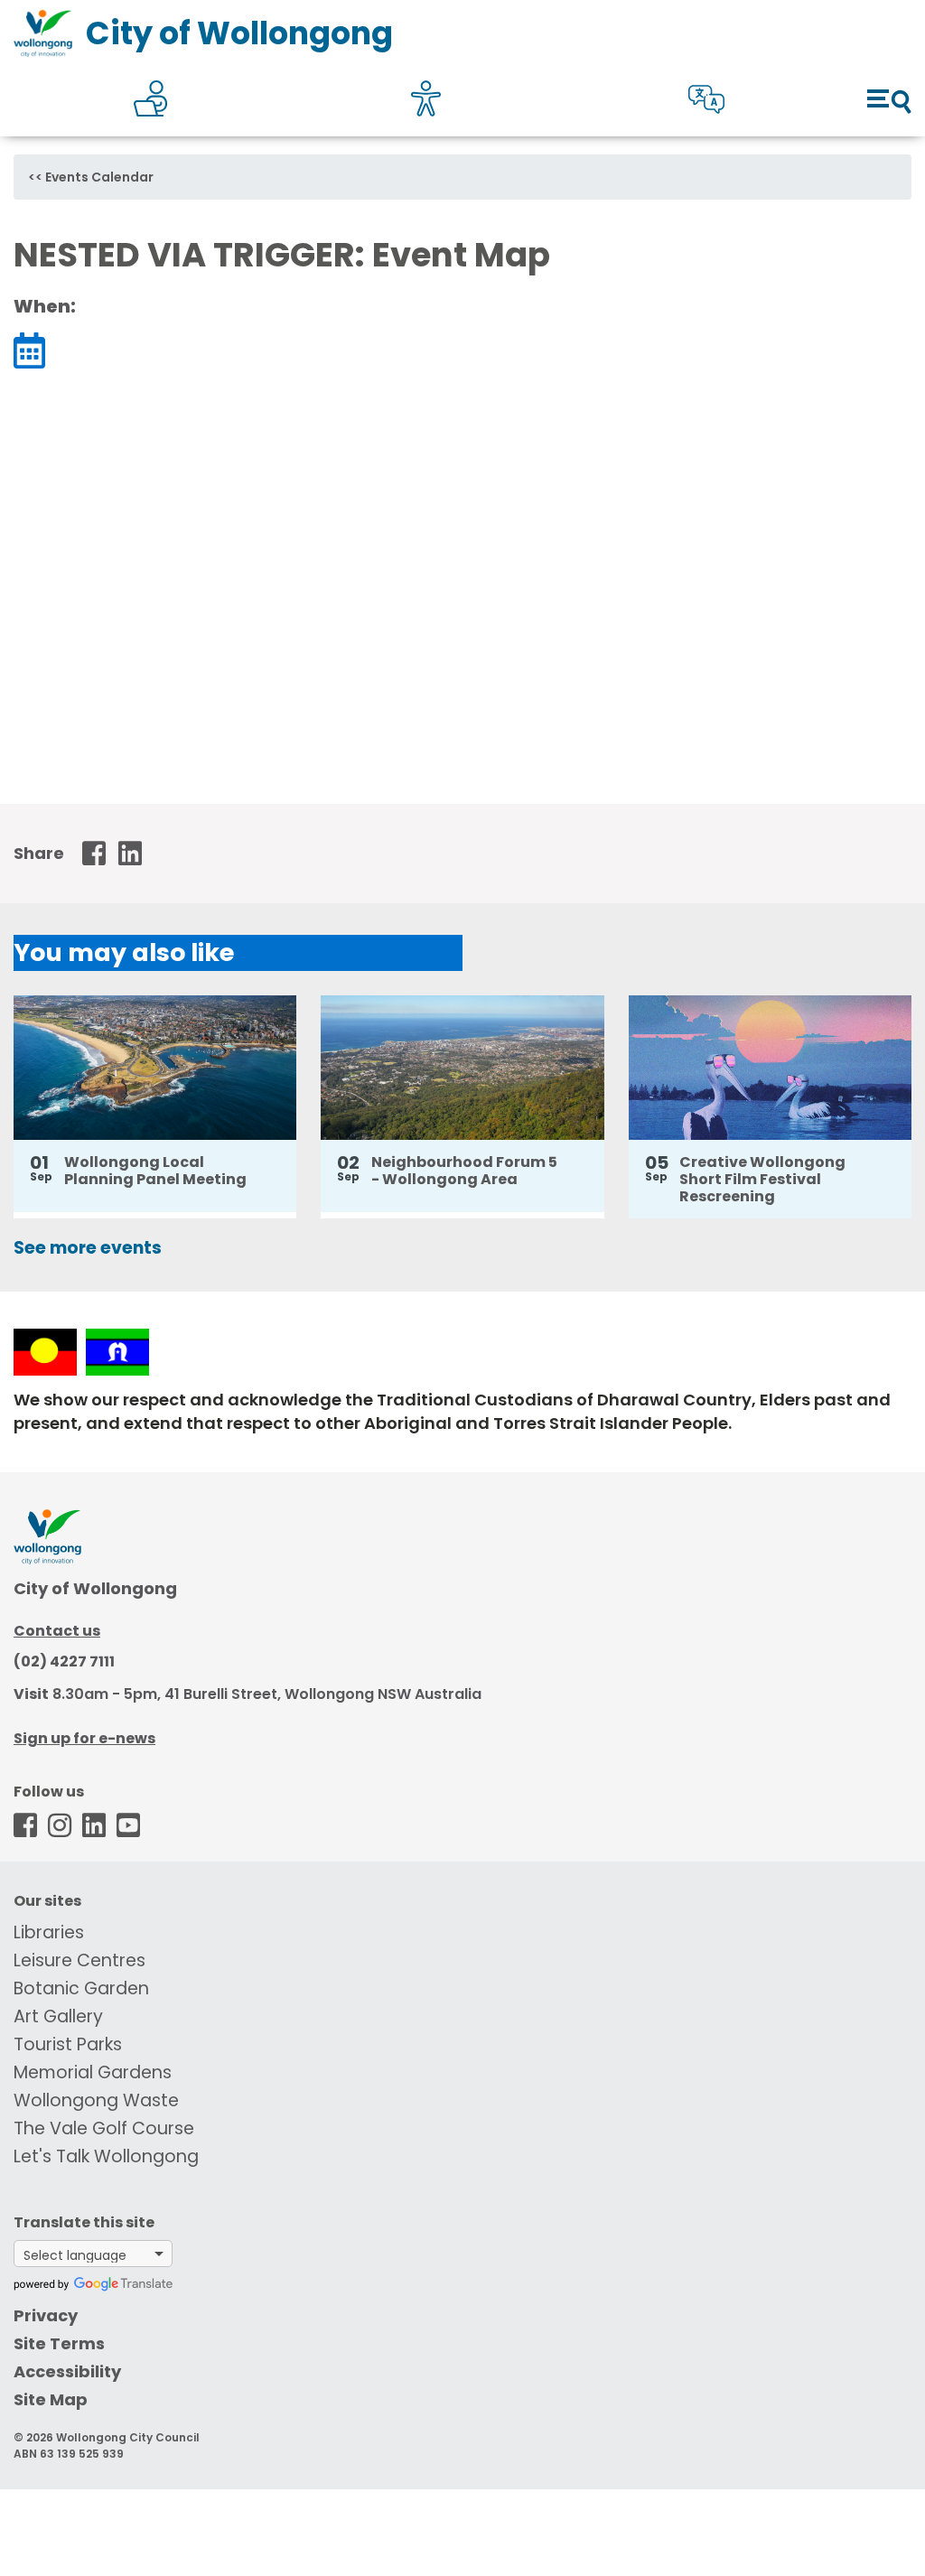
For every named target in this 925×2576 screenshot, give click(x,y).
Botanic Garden (81, 1988)
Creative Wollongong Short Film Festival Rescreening (762, 1179)
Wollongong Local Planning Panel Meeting (155, 1171)
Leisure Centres (79, 1960)
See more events (88, 1248)
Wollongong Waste (96, 2100)
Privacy (46, 2315)
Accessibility (67, 2371)
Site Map (51, 2399)
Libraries (49, 1932)
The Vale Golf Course (104, 2128)
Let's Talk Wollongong (106, 2156)
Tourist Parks (68, 2044)
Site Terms (59, 2343)
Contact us (57, 1631)
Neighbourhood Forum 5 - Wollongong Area (464, 1171)
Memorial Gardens (93, 2072)
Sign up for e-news (84, 1738)
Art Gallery (58, 2016)
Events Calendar (99, 177)
